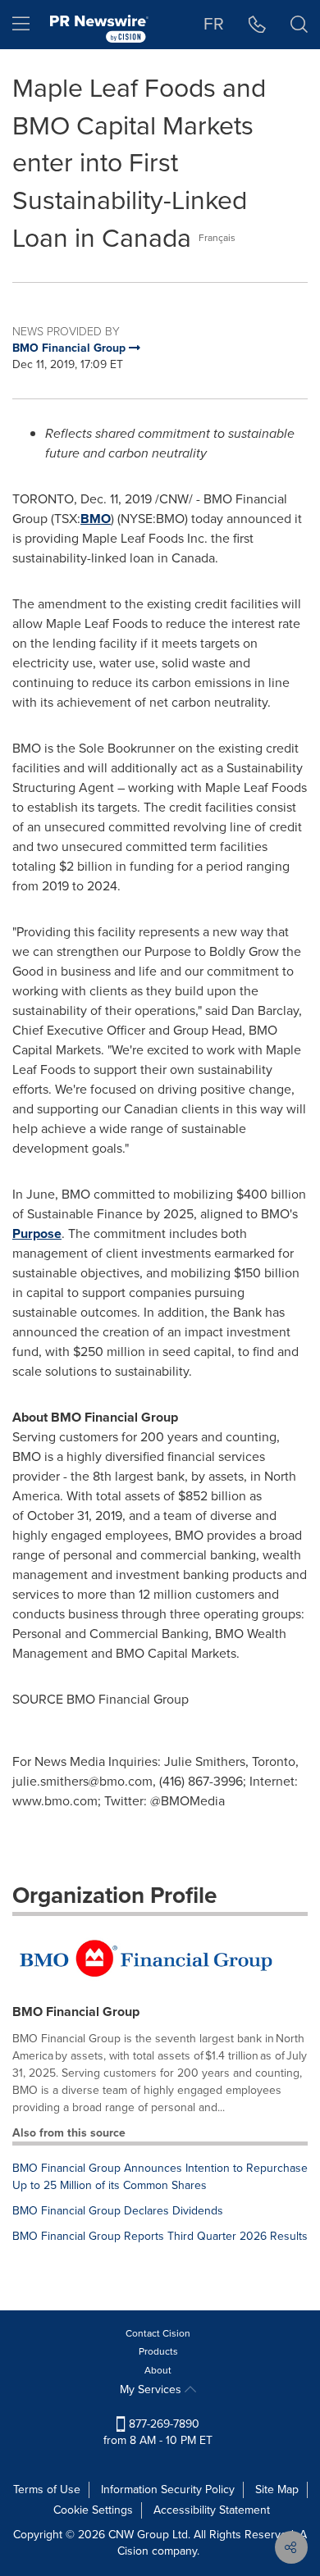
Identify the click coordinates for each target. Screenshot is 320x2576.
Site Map (277, 2490)
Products (158, 2351)
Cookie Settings (93, 2510)
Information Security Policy (168, 2490)
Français (217, 238)
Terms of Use (47, 2490)
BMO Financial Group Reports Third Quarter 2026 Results (160, 2236)
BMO (96, 519)
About (158, 2370)
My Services (152, 2389)
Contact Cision (158, 2333)
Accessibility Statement (212, 2510)
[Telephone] (257, 25)
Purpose (37, 1233)
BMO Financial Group (76, 2012)
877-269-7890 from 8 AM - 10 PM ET (158, 2432)
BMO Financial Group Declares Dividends (118, 2211)
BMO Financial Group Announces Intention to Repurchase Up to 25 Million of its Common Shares (160, 2177)
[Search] (299, 25)
